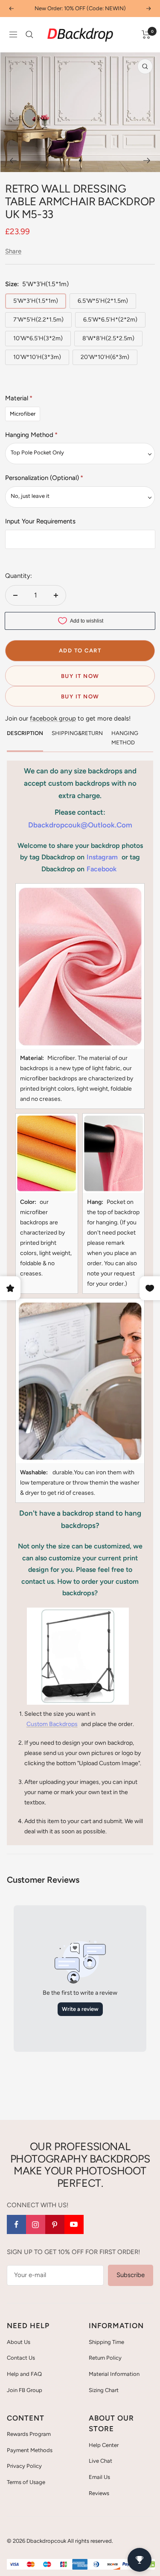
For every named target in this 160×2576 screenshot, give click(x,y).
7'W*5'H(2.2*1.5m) (38, 320)
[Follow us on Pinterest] (55, 2224)
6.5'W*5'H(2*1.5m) (103, 301)
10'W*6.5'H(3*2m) (38, 338)
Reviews (99, 2493)
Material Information (114, 2374)
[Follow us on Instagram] (36, 2224)
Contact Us (21, 2358)
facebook (102, 869)
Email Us (99, 2477)
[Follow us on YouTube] (74, 2224)
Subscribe (131, 2275)
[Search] (29, 34)
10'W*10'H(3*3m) (37, 357)
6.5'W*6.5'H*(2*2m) (110, 320)
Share (13, 251)
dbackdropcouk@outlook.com (80, 825)
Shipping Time (106, 2342)
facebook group (53, 718)
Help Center (104, 2445)
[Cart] (146, 34)
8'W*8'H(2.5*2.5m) (108, 338)
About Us (19, 2342)
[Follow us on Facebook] (16, 2224)
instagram (102, 857)
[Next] (147, 161)
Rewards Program (29, 2434)
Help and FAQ (24, 2374)
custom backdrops (52, 1724)
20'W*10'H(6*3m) (105, 357)
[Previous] (13, 161)
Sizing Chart (104, 2390)
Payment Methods (30, 2450)
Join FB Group (25, 2390)
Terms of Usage (26, 2482)
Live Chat (100, 2461)
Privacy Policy (24, 2466)
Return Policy (105, 2358)
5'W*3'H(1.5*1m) (36, 301)
